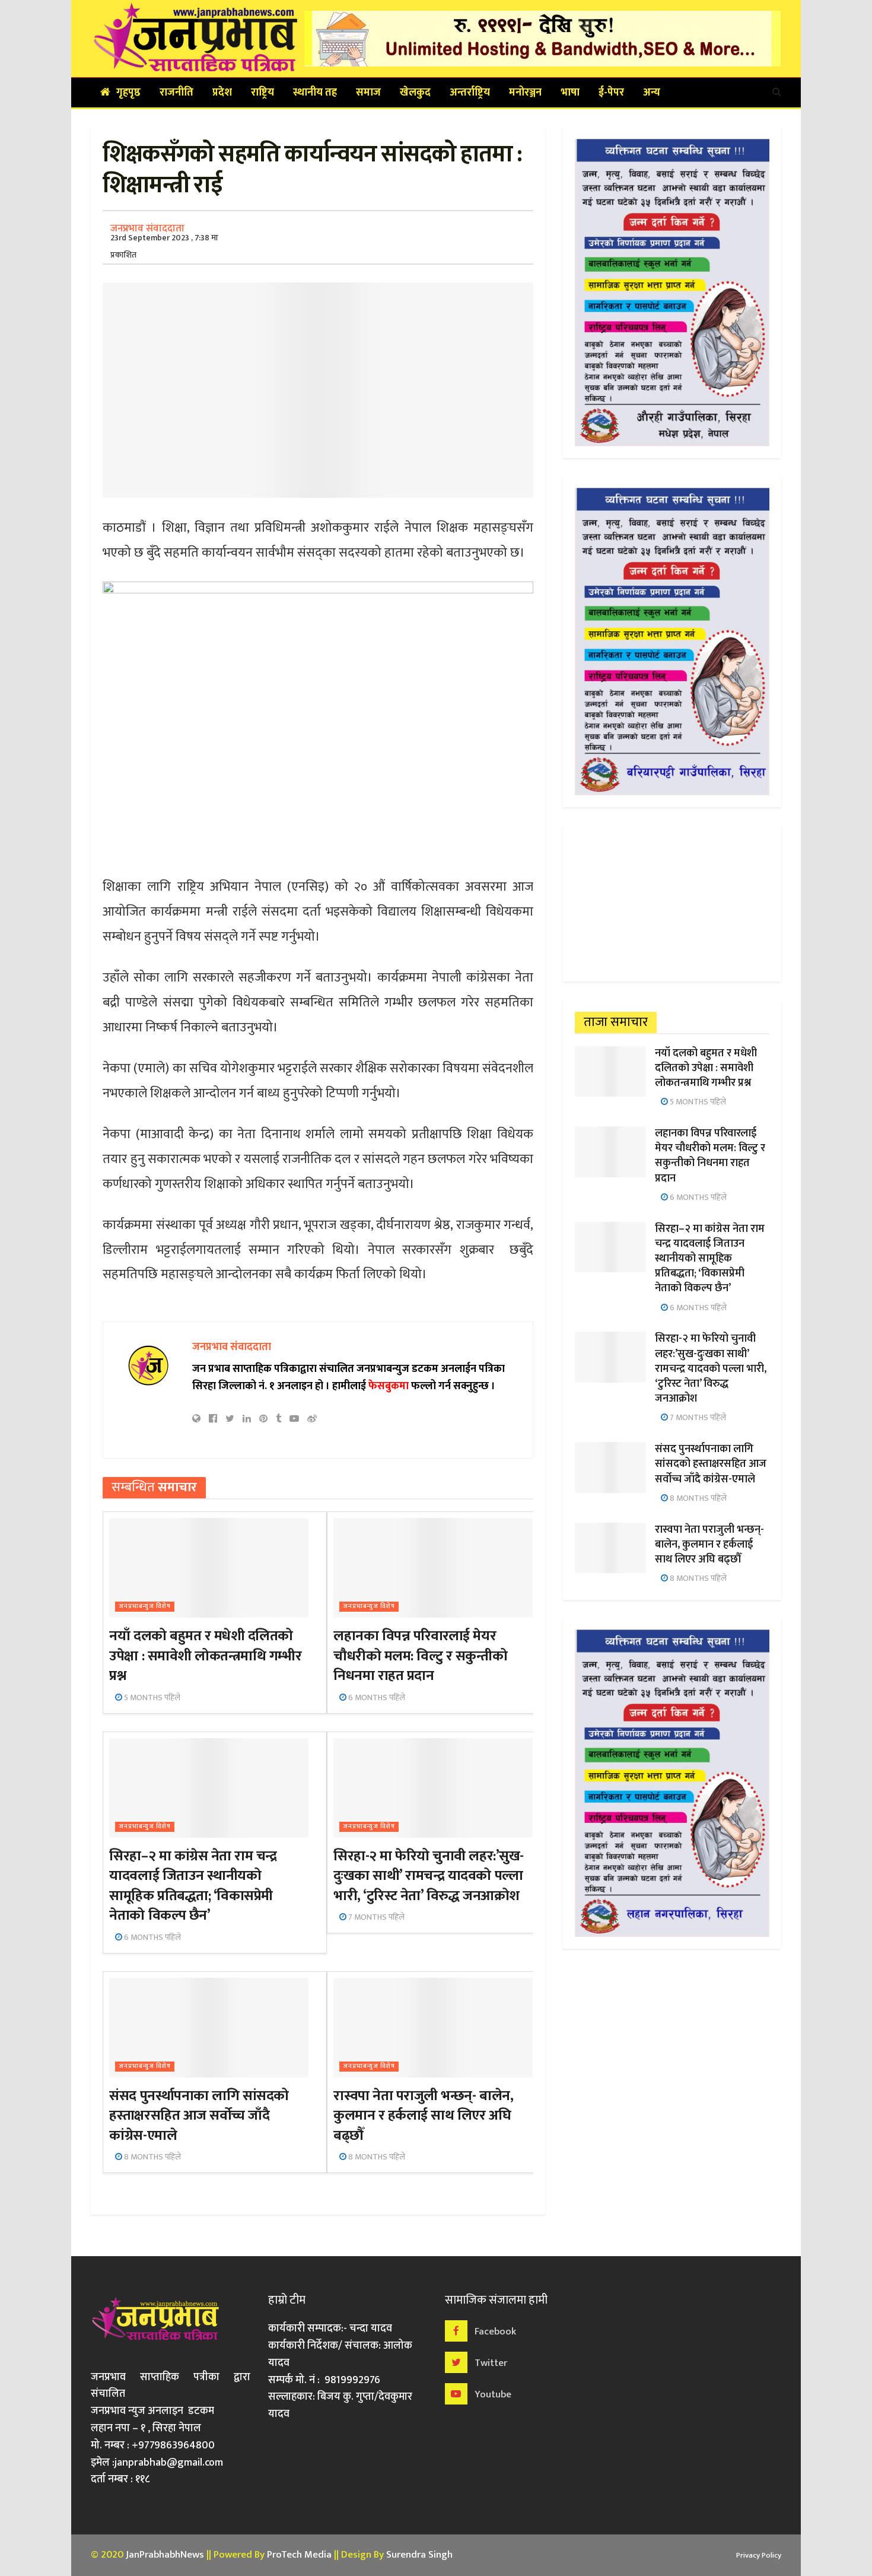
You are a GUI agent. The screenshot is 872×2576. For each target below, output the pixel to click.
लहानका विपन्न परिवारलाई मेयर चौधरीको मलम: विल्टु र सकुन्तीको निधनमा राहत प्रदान (420, 1656)
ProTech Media (299, 2555)
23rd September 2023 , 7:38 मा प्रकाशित (164, 246)
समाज (368, 93)
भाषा (570, 93)
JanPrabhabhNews (165, 2555)
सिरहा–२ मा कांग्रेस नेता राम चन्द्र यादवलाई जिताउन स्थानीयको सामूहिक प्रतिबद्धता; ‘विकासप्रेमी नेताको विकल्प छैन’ (193, 1886)
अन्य (652, 93)
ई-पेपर (611, 93)
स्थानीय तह (315, 93)
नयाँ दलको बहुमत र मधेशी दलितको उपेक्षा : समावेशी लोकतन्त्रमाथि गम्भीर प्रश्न (205, 1656)
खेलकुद (415, 93)
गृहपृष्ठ (128, 93)
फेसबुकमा (389, 1386)
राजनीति (176, 93)
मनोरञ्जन (525, 93)
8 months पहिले (152, 2157)
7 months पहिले (375, 1917)
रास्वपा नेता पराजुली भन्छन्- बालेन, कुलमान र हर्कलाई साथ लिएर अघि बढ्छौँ (423, 2116)
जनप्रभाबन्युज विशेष (145, 1607)
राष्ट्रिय (262, 93)
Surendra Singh (419, 2555)
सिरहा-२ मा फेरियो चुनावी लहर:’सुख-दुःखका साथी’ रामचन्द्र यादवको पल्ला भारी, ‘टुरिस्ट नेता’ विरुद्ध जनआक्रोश (428, 1876)
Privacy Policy (759, 2555)
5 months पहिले (151, 1697)
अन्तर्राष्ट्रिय (470, 93)
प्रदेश (222, 93)
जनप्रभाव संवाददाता (147, 228)
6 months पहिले (376, 1697)
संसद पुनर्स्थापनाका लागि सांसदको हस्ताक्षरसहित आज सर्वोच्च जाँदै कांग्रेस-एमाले (199, 2116)
